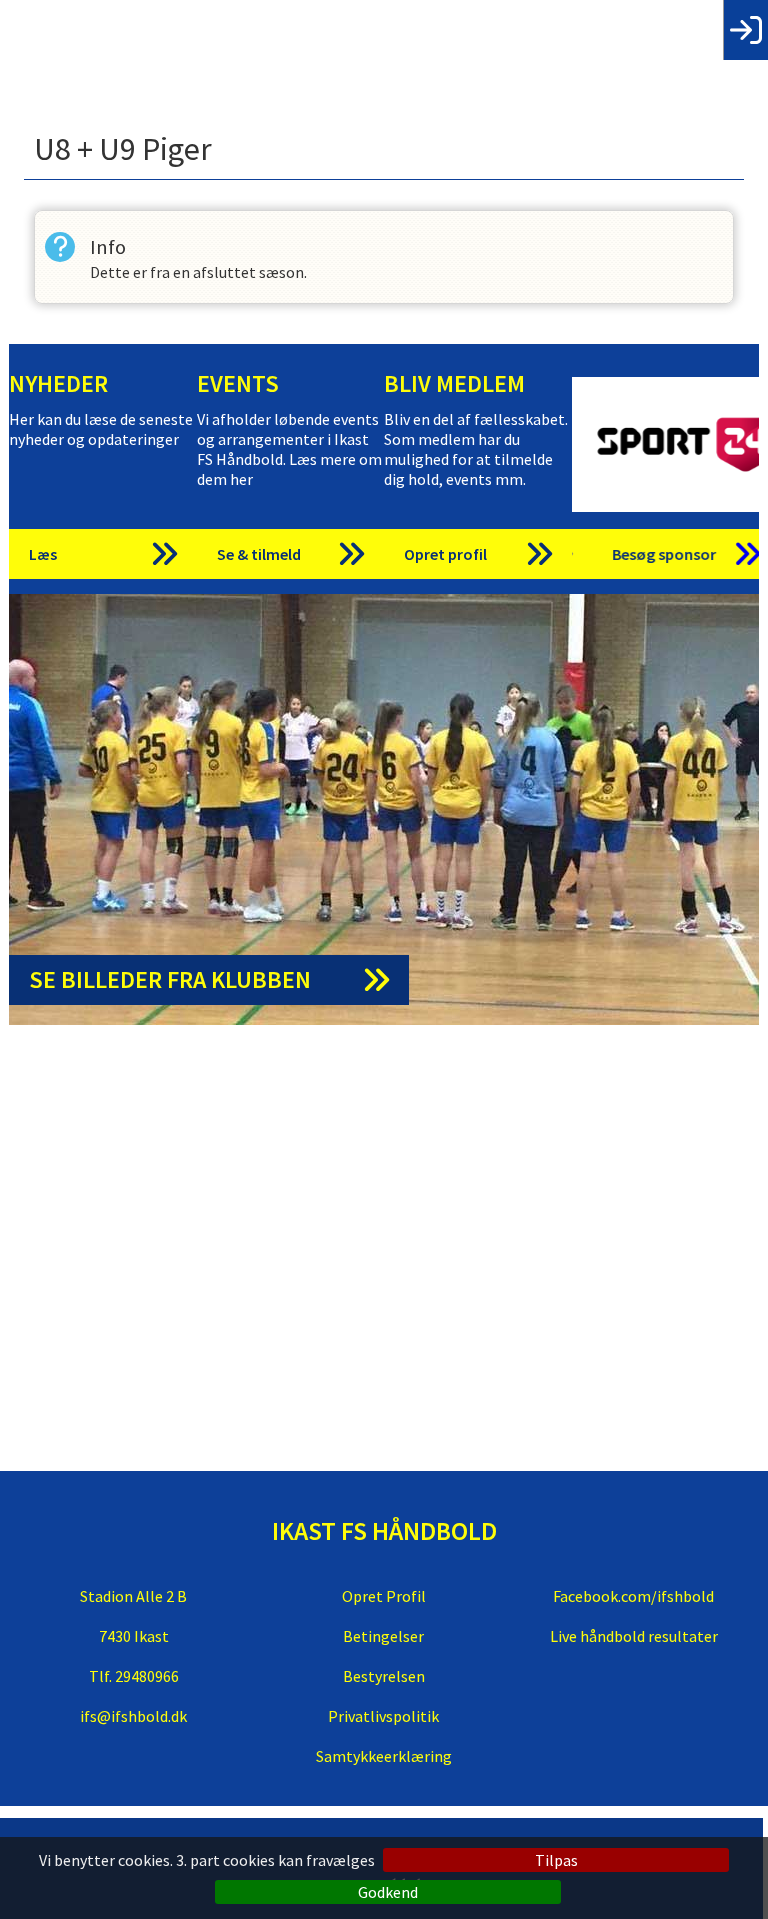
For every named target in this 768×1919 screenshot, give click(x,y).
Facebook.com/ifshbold (633, 1596)
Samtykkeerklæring (384, 1756)
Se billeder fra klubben (170, 979)
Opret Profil (384, 1596)
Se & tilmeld (259, 554)
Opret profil (445, 554)
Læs (43, 554)
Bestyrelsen (384, 1676)
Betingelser (383, 1636)
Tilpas (556, 1860)
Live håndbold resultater (634, 1636)
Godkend (388, 1892)
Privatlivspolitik (383, 1716)
